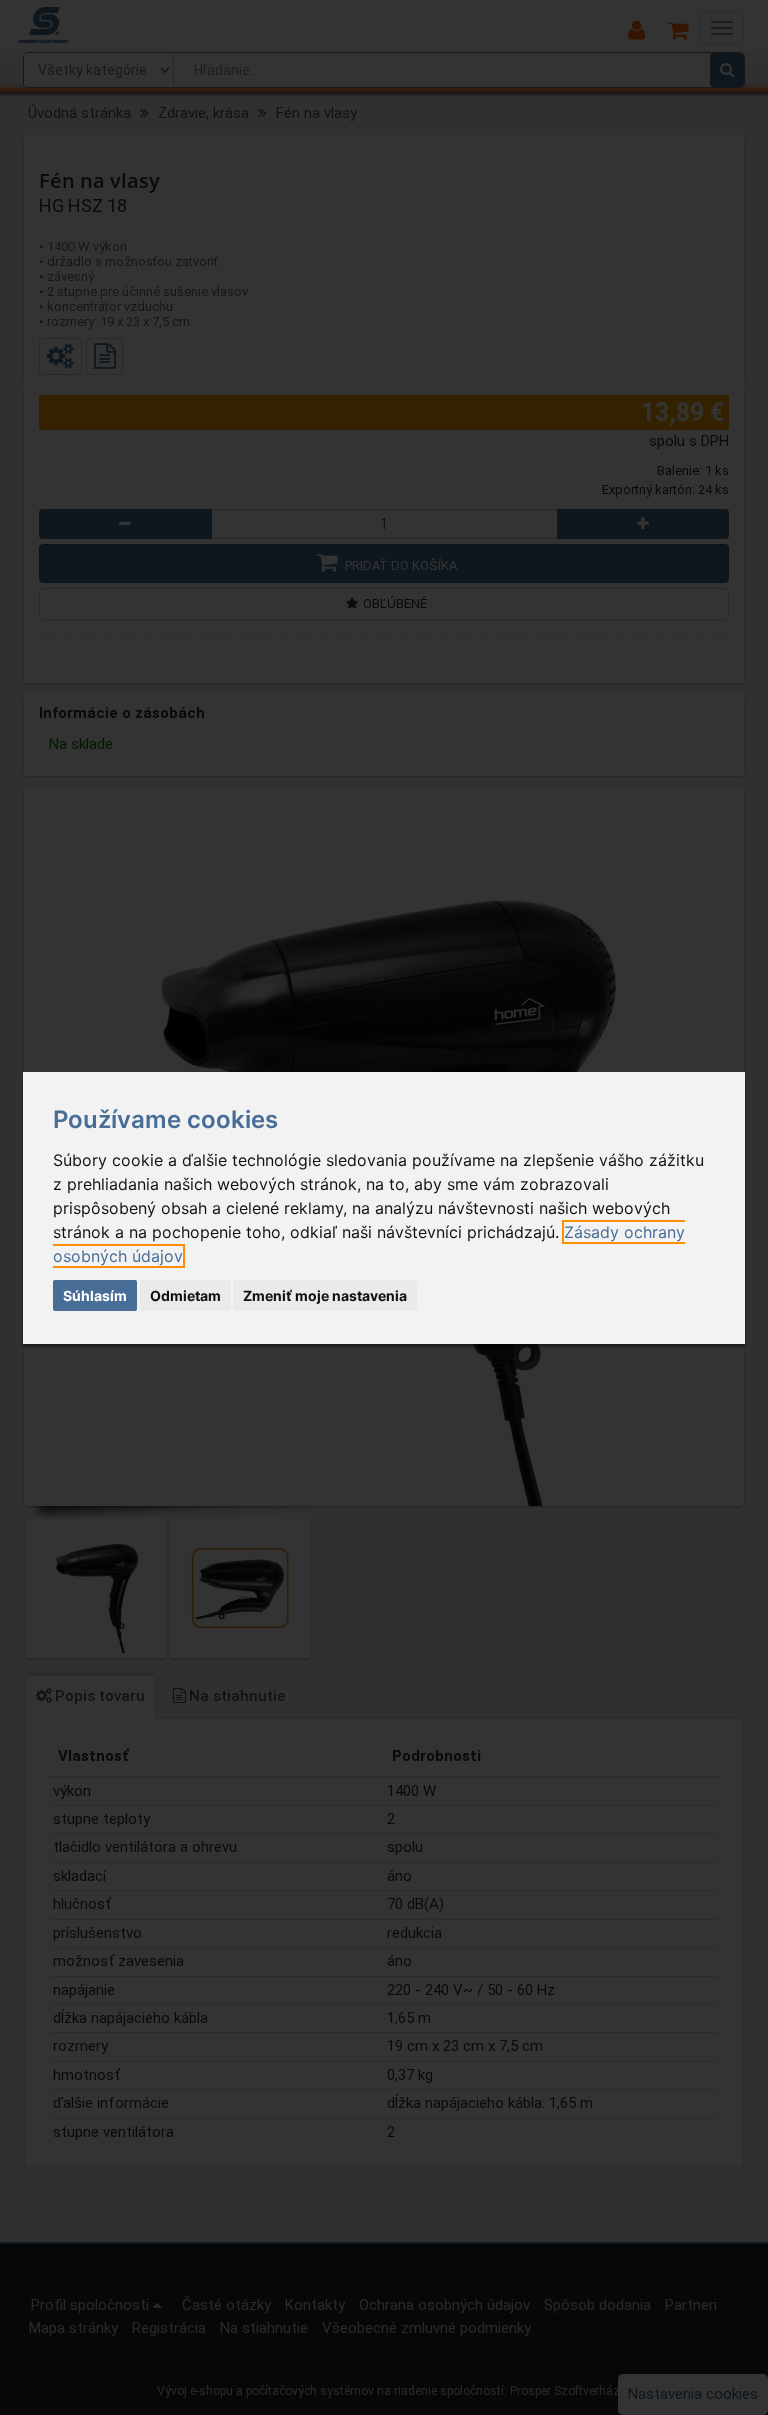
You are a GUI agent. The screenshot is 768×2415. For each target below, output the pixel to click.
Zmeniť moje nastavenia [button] (325, 1295)
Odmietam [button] (185, 1295)
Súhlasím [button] (95, 1295)
